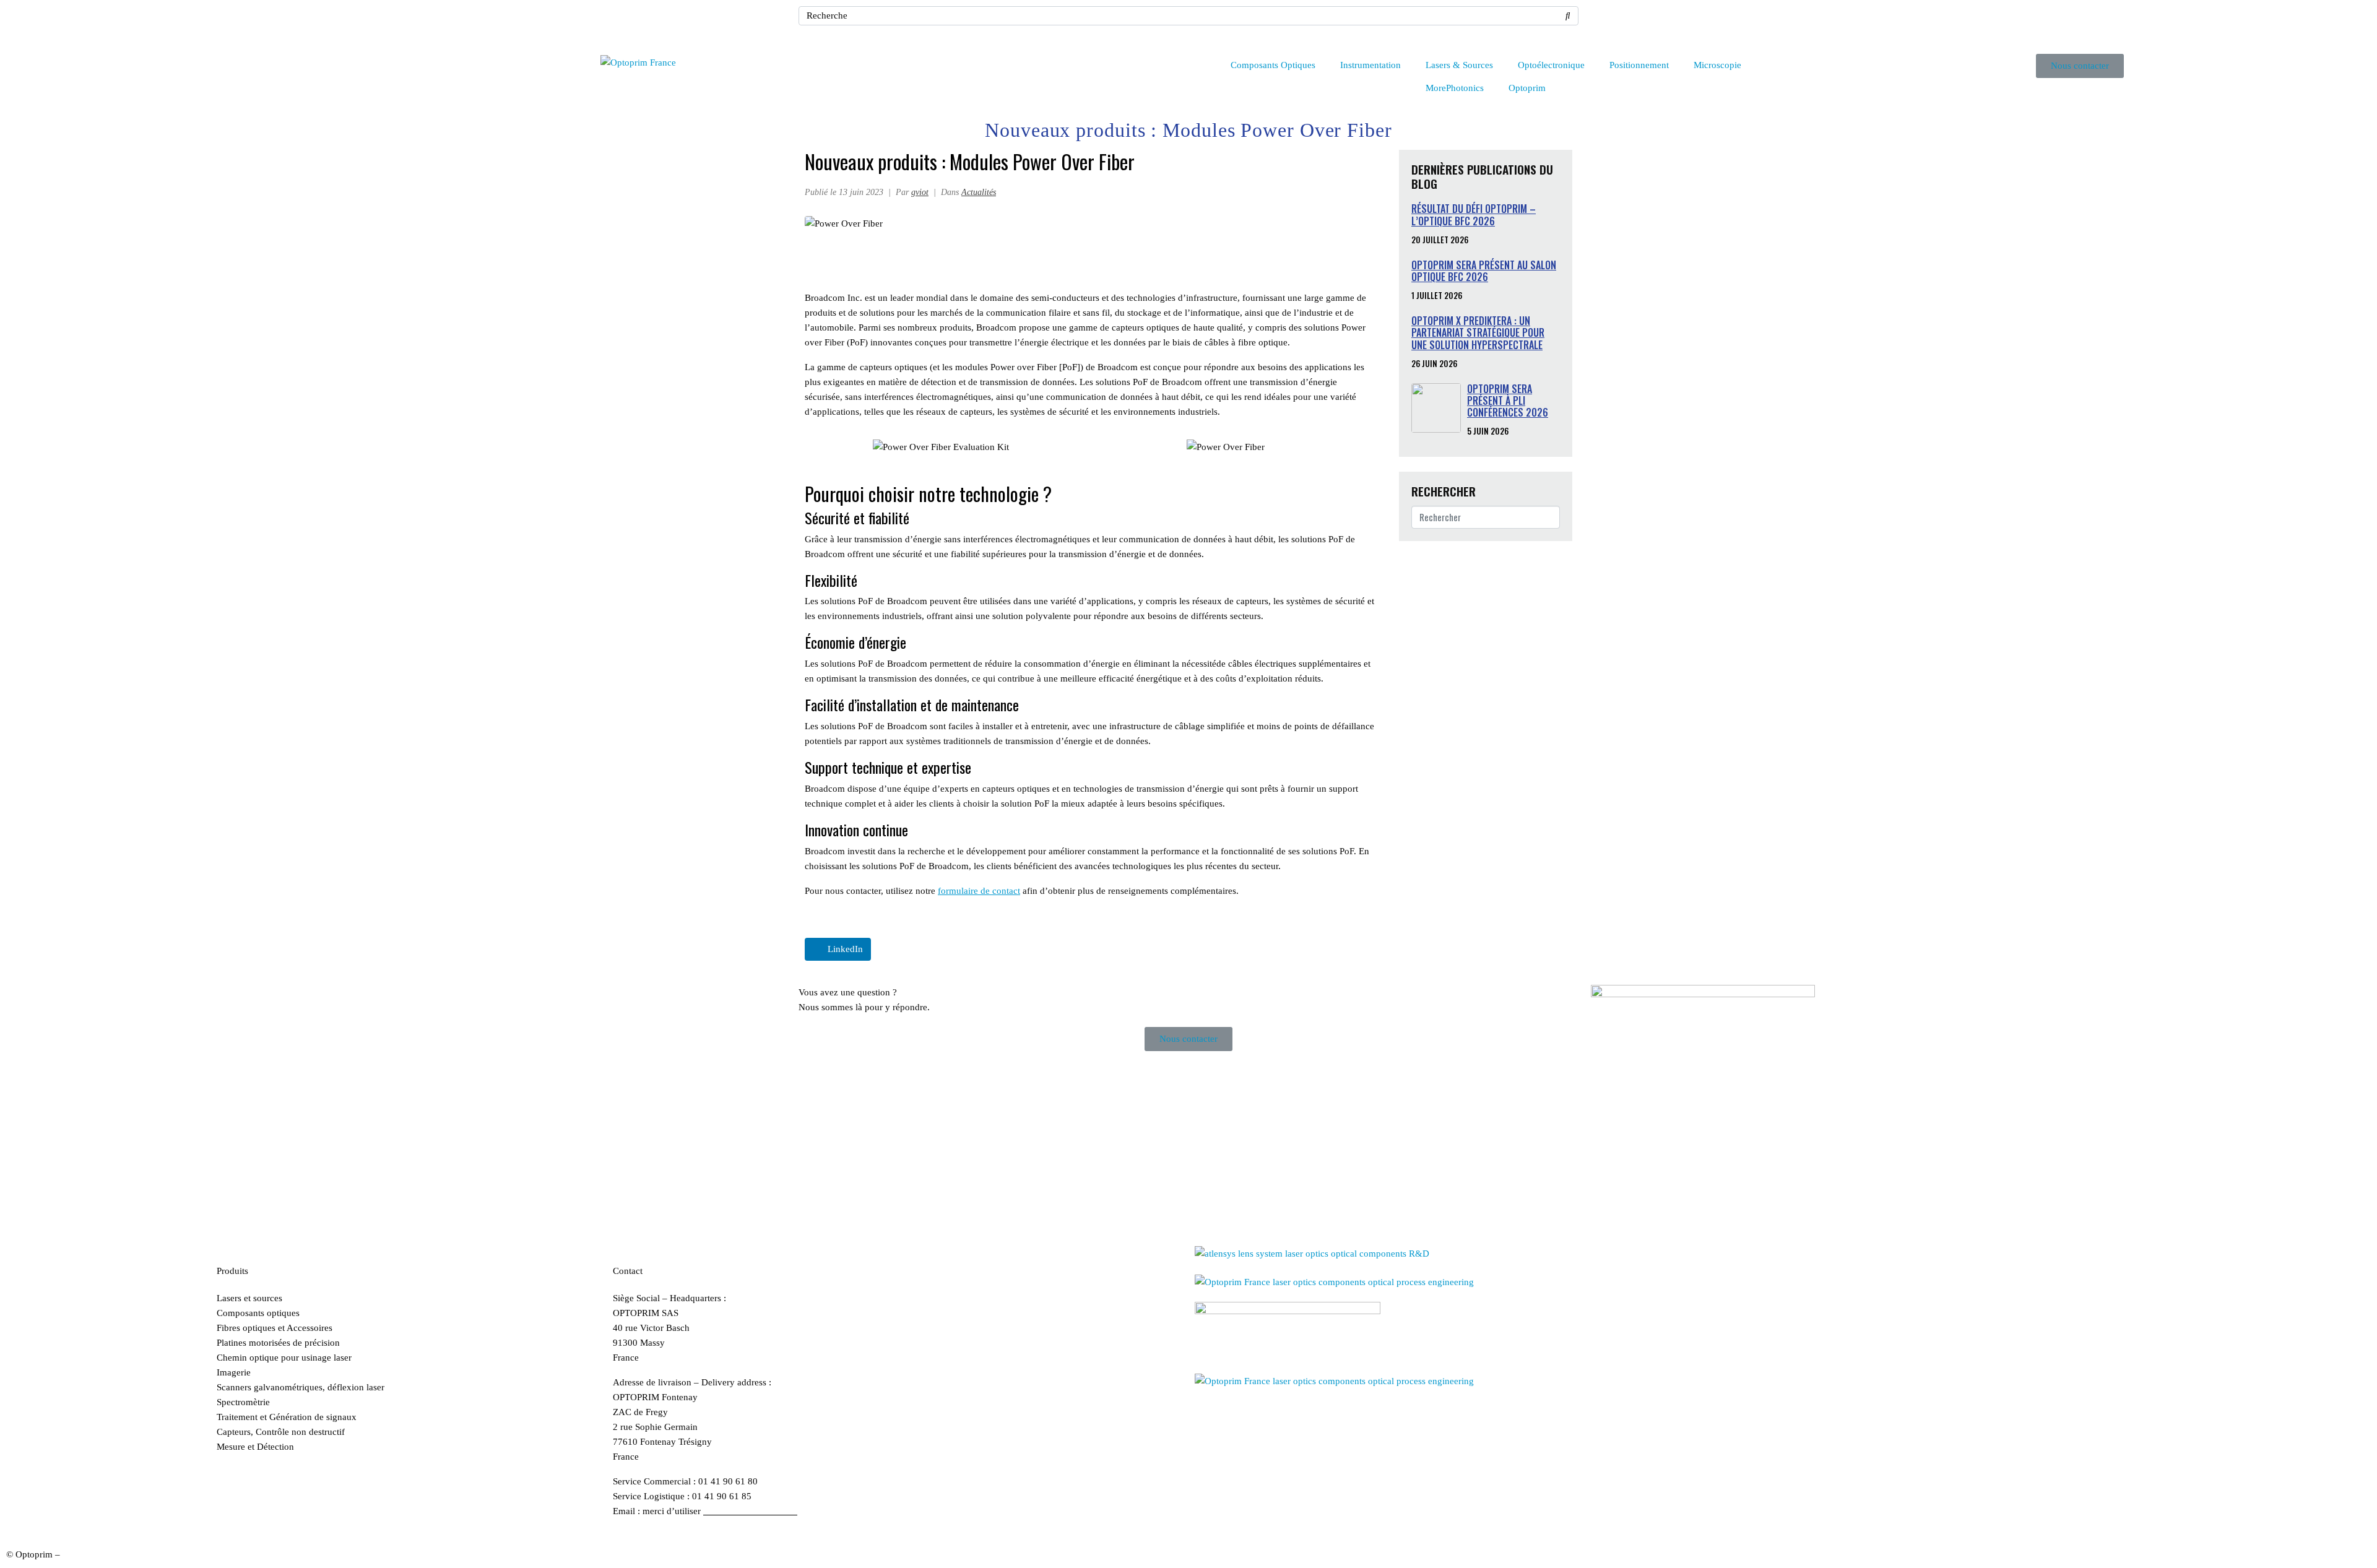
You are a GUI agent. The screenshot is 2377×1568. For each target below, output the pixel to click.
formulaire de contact (979, 891)
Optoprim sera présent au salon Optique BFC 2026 (1484, 271)
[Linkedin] (1606, 22)
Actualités (979, 192)
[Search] (1568, 16)
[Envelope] (1640, 22)
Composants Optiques (1273, 65)
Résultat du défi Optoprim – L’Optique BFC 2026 (1474, 214)
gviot (920, 192)
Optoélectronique (1551, 65)
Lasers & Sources (1459, 65)
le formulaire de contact (750, 1511)
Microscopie (1717, 65)
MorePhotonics (1455, 88)
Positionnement (1639, 65)
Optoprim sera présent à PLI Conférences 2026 (1508, 401)
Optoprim (1527, 88)
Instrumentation (1370, 65)
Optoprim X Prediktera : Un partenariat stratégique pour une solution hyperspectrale (1478, 332)
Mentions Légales (97, 1554)
